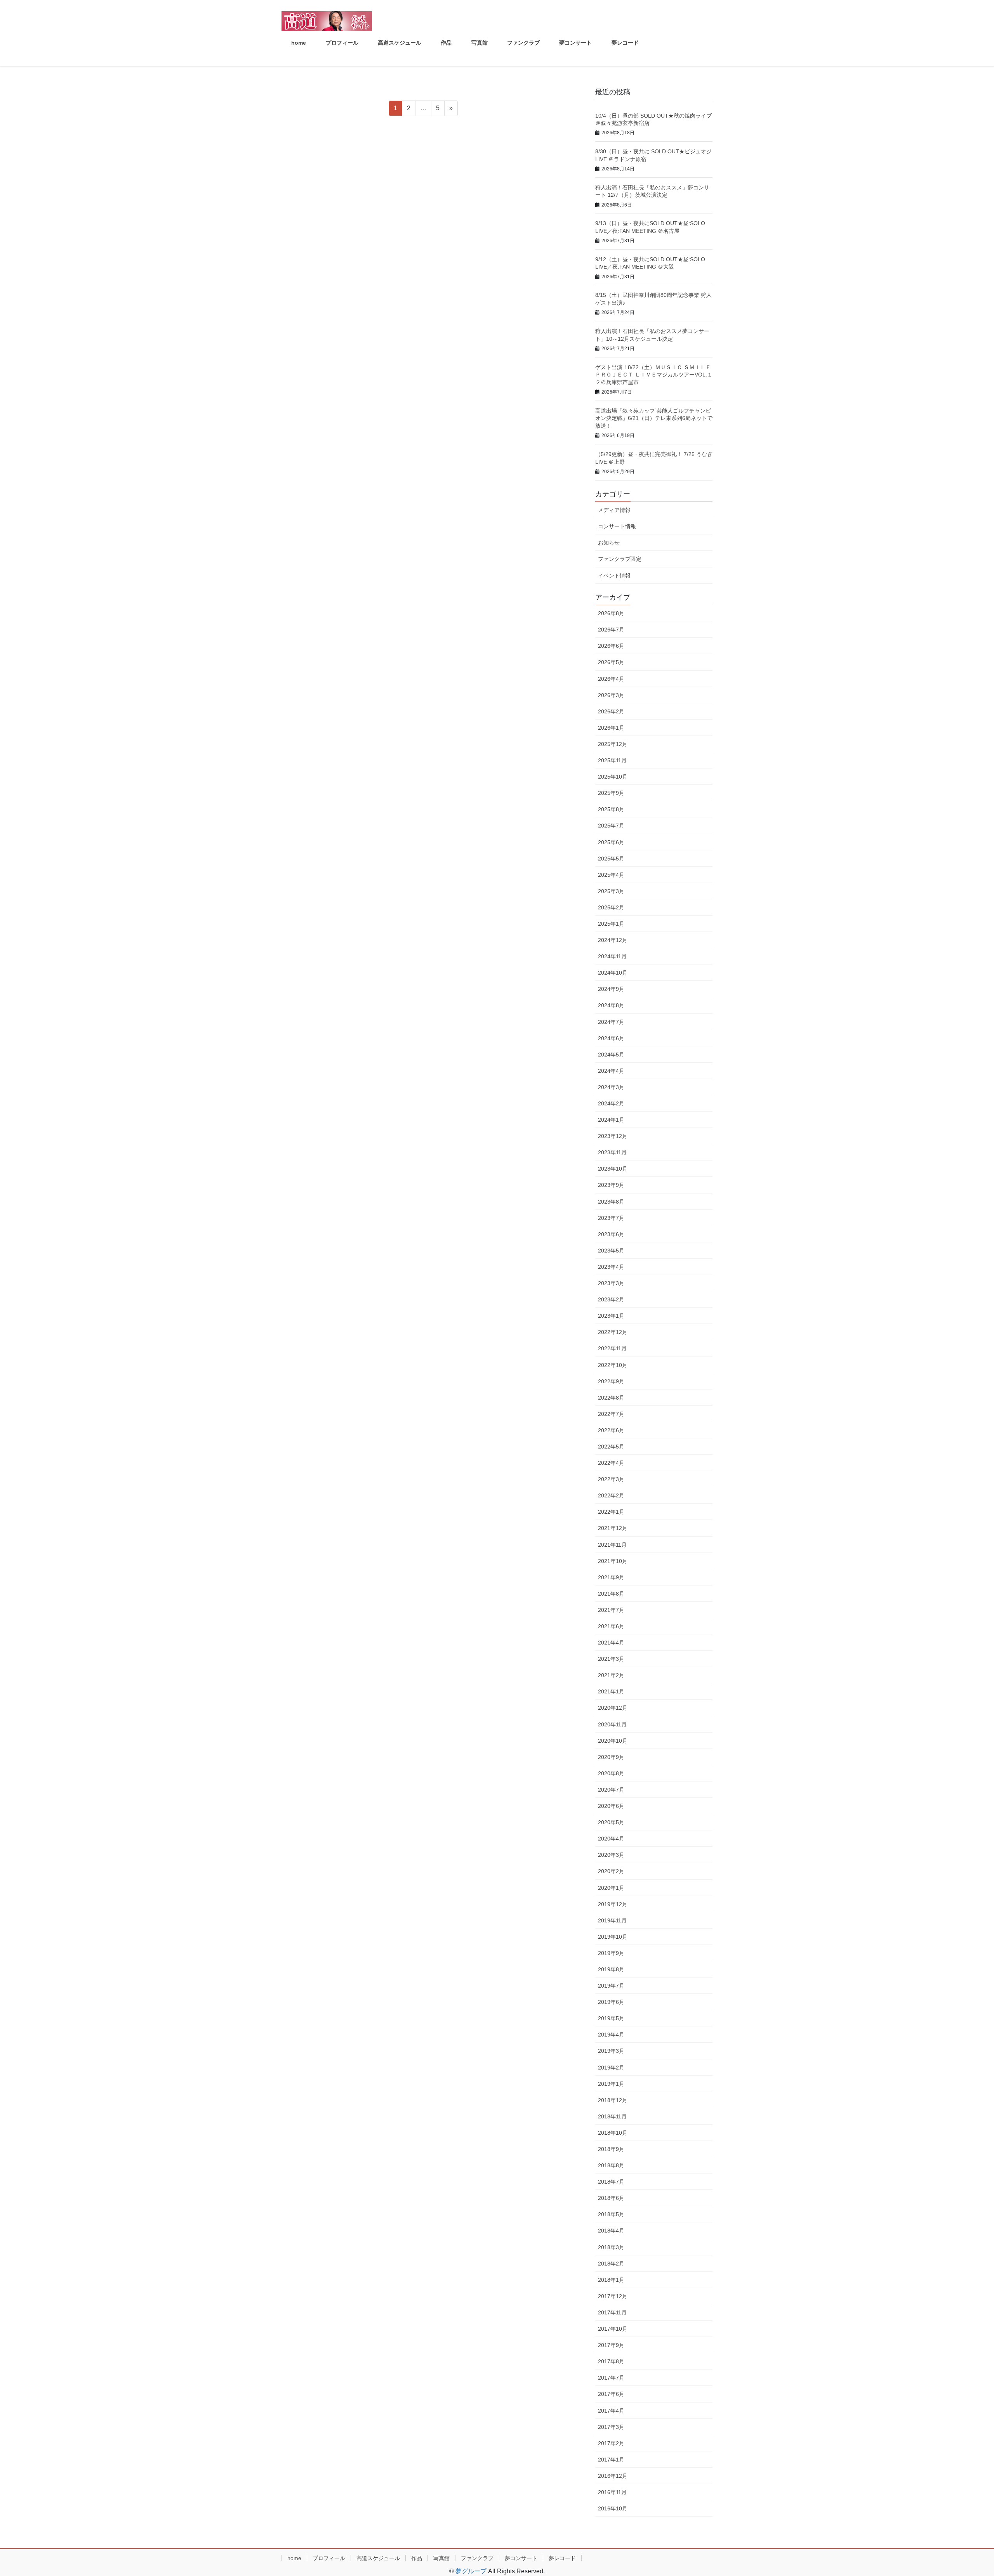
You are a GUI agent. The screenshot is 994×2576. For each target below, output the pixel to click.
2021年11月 (612, 1545)
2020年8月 (611, 1773)
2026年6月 (611, 646)
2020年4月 (611, 1839)
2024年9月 (611, 989)
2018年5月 (611, 2214)
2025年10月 (613, 777)
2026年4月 (611, 679)
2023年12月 (613, 1136)
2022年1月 (611, 1512)
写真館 (441, 2558)
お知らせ (609, 543)
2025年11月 (612, 760)
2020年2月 (611, 1871)
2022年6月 (611, 1430)
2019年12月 (613, 1904)
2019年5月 (611, 2018)
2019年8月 (611, 1969)
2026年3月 (611, 695)
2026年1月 (611, 728)
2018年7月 (611, 2182)
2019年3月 (611, 2051)
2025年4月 (611, 875)
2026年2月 (611, 711)
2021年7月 (611, 1610)
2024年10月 (613, 973)
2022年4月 (611, 1463)
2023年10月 (613, 1169)
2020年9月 (611, 1757)
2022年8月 (611, 1398)
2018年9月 (611, 2149)
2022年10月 (613, 1365)
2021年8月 (611, 1594)
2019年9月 (611, 1953)
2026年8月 (611, 613)
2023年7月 (611, 1218)
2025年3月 (611, 891)
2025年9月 (611, 793)
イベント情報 (614, 576)
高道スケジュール (378, 2558)
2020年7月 (611, 1790)
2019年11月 (612, 1920)
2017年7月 (611, 2378)
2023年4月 (611, 1267)
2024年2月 (611, 1103)
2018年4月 (611, 2231)
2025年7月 (611, 826)
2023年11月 (612, 1152)
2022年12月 (613, 1332)
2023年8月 (611, 1202)
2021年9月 (611, 1577)
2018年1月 (611, 2280)
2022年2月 (611, 1495)
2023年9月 (611, 1185)
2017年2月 (611, 2443)
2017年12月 (613, 2296)
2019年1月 (611, 2084)
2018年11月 (612, 2116)
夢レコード (562, 2558)
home (294, 2558)
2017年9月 (611, 2345)
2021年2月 (611, 1675)
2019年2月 (611, 2068)
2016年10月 (613, 2508)
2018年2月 (611, 2264)
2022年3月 (611, 1479)
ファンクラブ (477, 2558)
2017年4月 (611, 2411)
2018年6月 (611, 2198)
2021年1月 (611, 1691)
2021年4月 (611, 1643)
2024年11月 (612, 956)
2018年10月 (613, 2133)
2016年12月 (613, 2476)
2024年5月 (611, 1055)
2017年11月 (612, 2312)
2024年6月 (611, 1038)
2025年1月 (611, 924)
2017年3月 (611, 2427)
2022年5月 (611, 1447)
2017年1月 (611, 2460)
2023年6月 (611, 1234)
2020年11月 (612, 1724)
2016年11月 (612, 2492)
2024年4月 (611, 1071)
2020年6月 (611, 1806)
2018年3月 (611, 2247)
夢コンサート (521, 2558)
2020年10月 (613, 1741)
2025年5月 (611, 859)
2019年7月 (611, 1986)
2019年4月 (611, 2035)
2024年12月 (613, 940)
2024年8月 (611, 1005)
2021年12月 (613, 1528)
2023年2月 (611, 1299)
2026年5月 (611, 662)
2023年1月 (611, 1316)
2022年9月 (611, 1381)
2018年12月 (613, 2100)
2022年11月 (612, 1348)
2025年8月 (611, 809)
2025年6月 (611, 842)
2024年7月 (611, 1022)
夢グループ (471, 2571)
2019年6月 (611, 2002)
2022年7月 (611, 1414)
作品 (417, 2558)
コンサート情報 (617, 526)
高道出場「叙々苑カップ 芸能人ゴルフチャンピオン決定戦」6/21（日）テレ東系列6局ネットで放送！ (654, 418)
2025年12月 (613, 744)
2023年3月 (611, 1283)
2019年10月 (613, 1937)
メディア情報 (614, 510)
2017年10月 (613, 2329)
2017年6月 (611, 2394)
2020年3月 (611, 1855)
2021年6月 (611, 1626)
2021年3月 (611, 1659)
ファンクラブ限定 (620, 559)
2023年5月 (611, 1251)
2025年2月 (611, 907)
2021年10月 (613, 1561)
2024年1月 (611, 1120)
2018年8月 (611, 2165)
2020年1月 (611, 1888)
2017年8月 (611, 2361)
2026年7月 (611, 630)
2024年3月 (611, 1087)
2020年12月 (613, 1708)
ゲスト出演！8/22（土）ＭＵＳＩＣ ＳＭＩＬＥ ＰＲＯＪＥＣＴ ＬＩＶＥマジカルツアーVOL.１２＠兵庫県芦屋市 (654, 375)
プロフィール (329, 2558)
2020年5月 (611, 1822)
